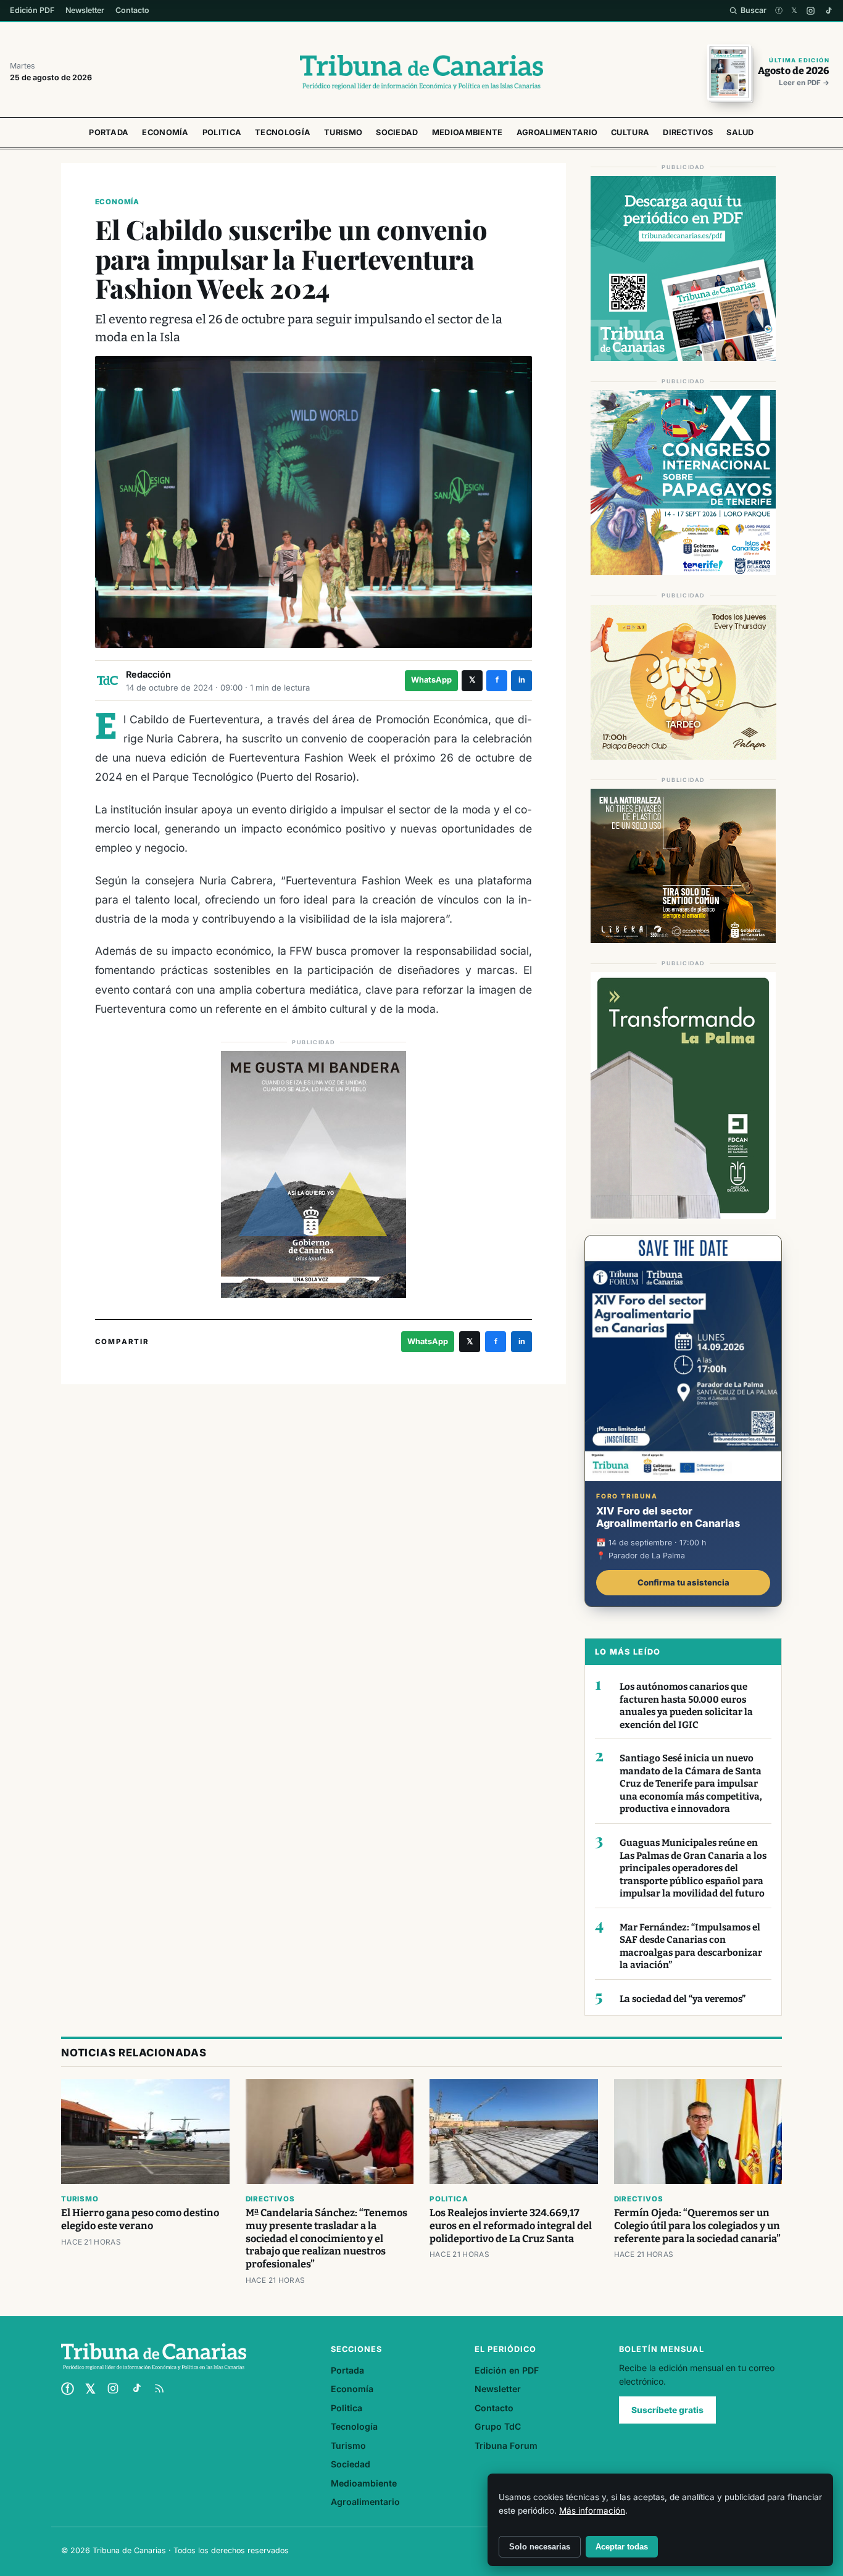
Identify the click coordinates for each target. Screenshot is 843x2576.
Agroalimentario (557, 132)
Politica (222, 132)
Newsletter (85, 10)
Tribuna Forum (506, 2445)
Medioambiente (467, 132)
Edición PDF (32, 10)
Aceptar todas (622, 2547)
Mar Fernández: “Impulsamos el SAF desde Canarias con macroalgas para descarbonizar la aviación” (691, 1947)
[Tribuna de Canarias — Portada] (421, 72)
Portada (109, 132)
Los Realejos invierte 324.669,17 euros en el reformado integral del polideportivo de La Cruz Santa (511, 2226)
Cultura (630, 132)
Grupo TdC (498, 2426)
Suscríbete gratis (667, 2410)
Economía (165, 132)
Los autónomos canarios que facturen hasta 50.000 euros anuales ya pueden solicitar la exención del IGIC (686, 1706)
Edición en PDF (507, 2370)
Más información (592, 2511)
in (522, 680)
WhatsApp (431, 680)
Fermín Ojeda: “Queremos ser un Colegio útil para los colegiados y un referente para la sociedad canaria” (697, 2226)
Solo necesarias (540, 2547)
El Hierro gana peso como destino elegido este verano (140, 2219)
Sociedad (397, 132)
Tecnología (283, 132)
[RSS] (159, 2388)
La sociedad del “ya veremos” (683, 1999)
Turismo (343, 132)
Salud (740, 132)
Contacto (132, 10)
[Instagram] (811, 11)
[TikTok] (828, 11)
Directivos (688, 132)
